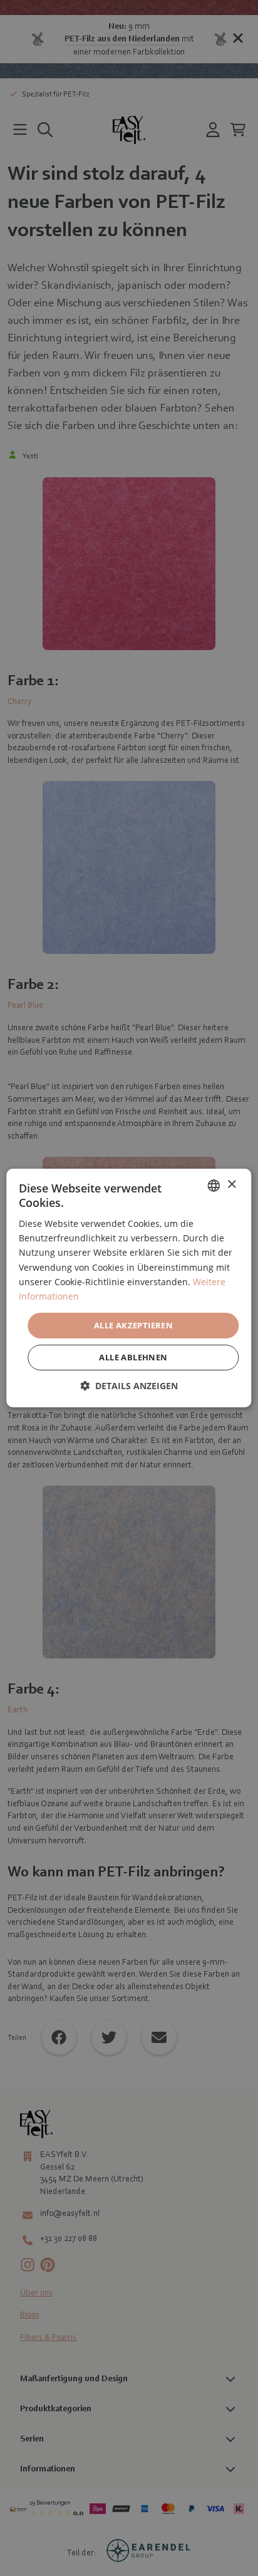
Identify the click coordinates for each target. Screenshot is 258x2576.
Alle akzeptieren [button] (133, 1325)
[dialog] (129, 1288)
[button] (129, 1386)
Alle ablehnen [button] (133, 1357)
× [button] (231, 1185)
